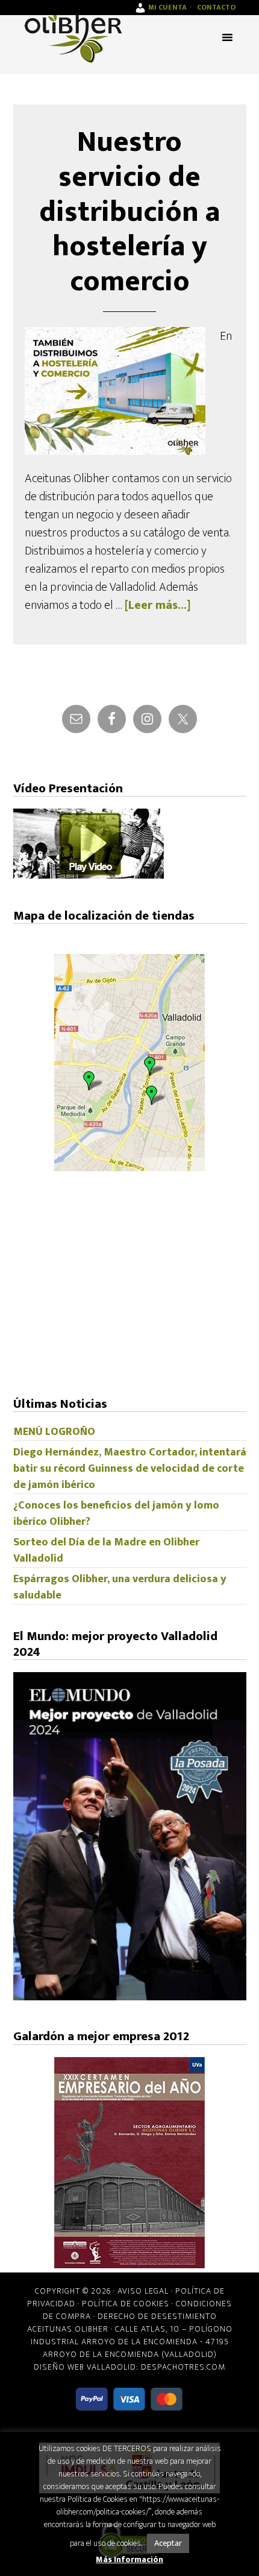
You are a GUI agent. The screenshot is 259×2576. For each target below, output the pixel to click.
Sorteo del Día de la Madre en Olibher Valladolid (106, 1550)
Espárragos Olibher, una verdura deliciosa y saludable (120, 1587)
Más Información (129, 2559)
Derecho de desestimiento (157, 2316)
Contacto (216, 7)
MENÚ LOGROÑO (54, 1432)
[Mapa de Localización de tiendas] (129, 1168)
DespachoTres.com (183, 2367)
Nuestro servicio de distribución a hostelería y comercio (129, 212)
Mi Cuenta (167, 7)
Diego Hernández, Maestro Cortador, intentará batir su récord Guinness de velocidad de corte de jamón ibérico (130, 1469)
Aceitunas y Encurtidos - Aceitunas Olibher (73, 36)
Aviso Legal (143, 2291)
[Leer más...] (158, 605)
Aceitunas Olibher (68, 2329)
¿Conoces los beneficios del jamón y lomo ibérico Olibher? (116, 1514)
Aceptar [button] (168, 2543)
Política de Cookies (126, 2304)
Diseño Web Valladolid (85, 2367)
